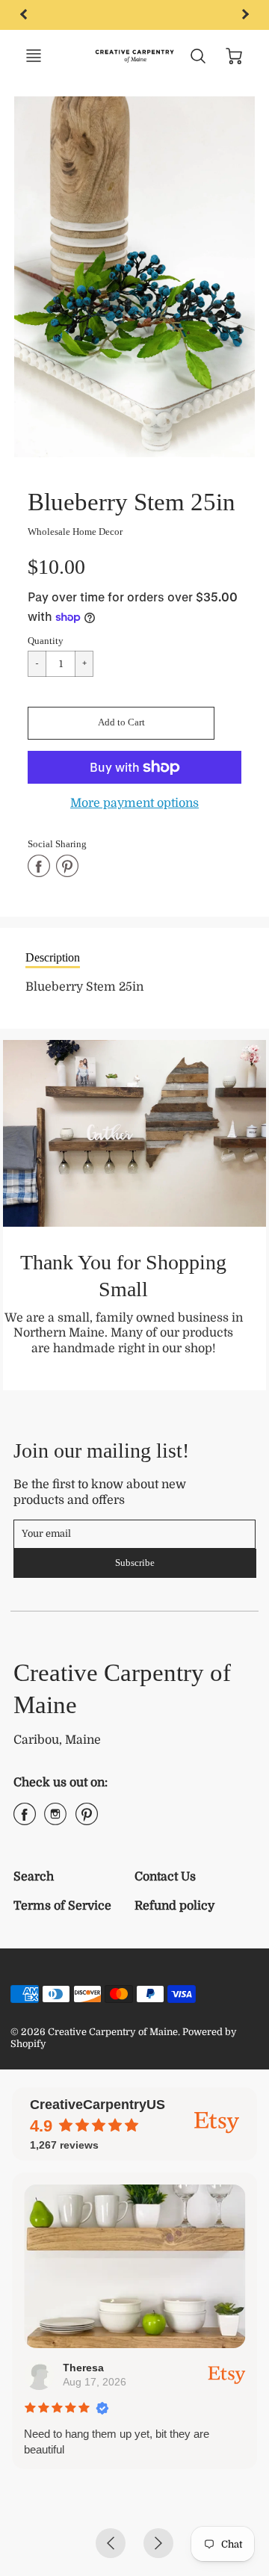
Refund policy (174, 1906)
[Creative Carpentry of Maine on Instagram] (55, 1820)
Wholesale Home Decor (75, 532)
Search (34, 1877)
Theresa (83, 2368)
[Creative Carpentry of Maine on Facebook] (25, 1820)
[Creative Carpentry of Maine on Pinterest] (87, 1820)
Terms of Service (62, 1906)
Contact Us (165, 1877)
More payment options (134, 803)
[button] (121, 723)
